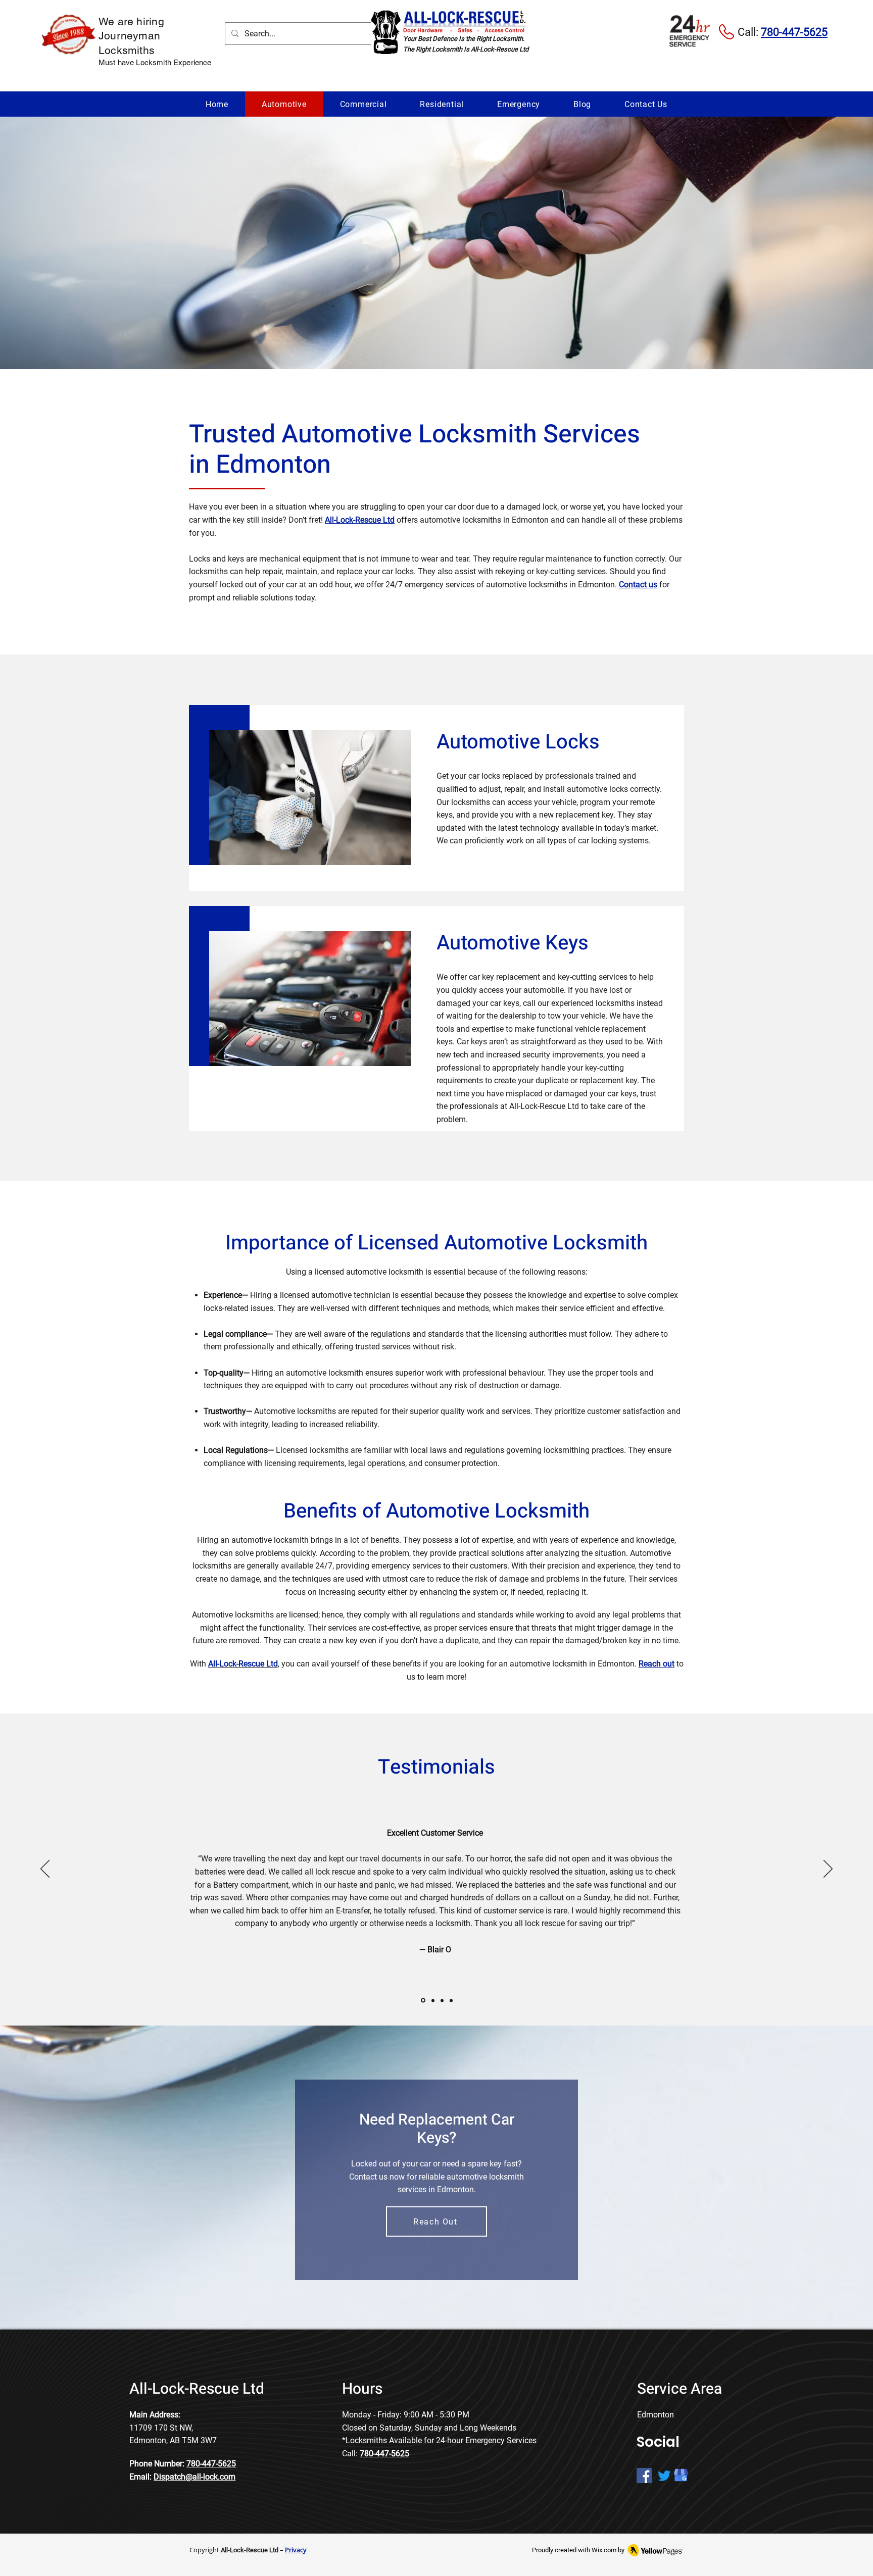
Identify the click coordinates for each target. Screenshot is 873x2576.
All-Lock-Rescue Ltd (360, 520)
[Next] (828, 1870)
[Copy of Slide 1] (432, 2001)
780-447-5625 (211, 2464)
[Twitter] (664, 2476)
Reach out (657, 1664)
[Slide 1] (422, 2000)
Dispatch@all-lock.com (195, 2477)
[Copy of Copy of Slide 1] (442, 2000)
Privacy (296, 2550)
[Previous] (45, 1870)
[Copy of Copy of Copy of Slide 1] (451, 2000)
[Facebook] (644, 2476)
